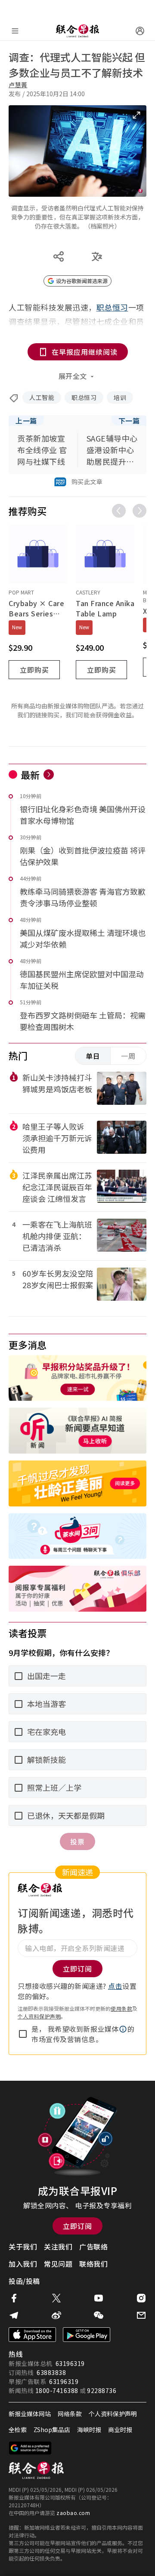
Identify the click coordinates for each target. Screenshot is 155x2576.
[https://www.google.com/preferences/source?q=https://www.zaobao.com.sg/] (30, 2448)
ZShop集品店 (52, 2430)
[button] (123, 2029)
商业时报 (120, 2430)
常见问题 (58, 2264)
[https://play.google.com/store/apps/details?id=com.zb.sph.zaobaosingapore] (87, 2335)
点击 (115, 1986)
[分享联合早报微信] (99, 2315)
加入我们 (23, 2264)
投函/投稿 (24, 2281)
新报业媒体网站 (30, 2414)
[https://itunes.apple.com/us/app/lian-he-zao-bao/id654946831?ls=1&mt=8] (32, 2335)
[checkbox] (23, 2034)
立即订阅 (77, 2226)
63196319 (70, 2363)
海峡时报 (89, 2430)
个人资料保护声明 (39, 2016)
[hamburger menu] (15, 31)
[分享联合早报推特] (56, 2298)
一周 (128, 1056)
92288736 (102, 2390)
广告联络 (93, 2247)
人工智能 (42, 397)
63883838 (51, 2372)
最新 (30, 774)
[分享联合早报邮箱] (141, 2315)
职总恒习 (84, 397)
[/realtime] (49, 774)
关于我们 (23, 2247)
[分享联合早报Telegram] (14, 2315)
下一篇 (129, 421)
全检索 (18, 2430)
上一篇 (26, 421)
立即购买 (34, 670)
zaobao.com (73, 2513)
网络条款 (70, 2414)
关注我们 (58, 2247)
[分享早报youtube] (99, 2298)
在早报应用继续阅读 (85, 352)
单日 (93, 1056)
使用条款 (121, 2008)
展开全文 (73, 376)
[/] (77, 31)
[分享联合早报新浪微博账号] (56, 2315)
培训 (120, 397)
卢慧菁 (18, 85)
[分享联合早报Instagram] (141, 2298)
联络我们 (93, 2264)
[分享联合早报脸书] (14, 2298)
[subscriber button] (140, 31)
